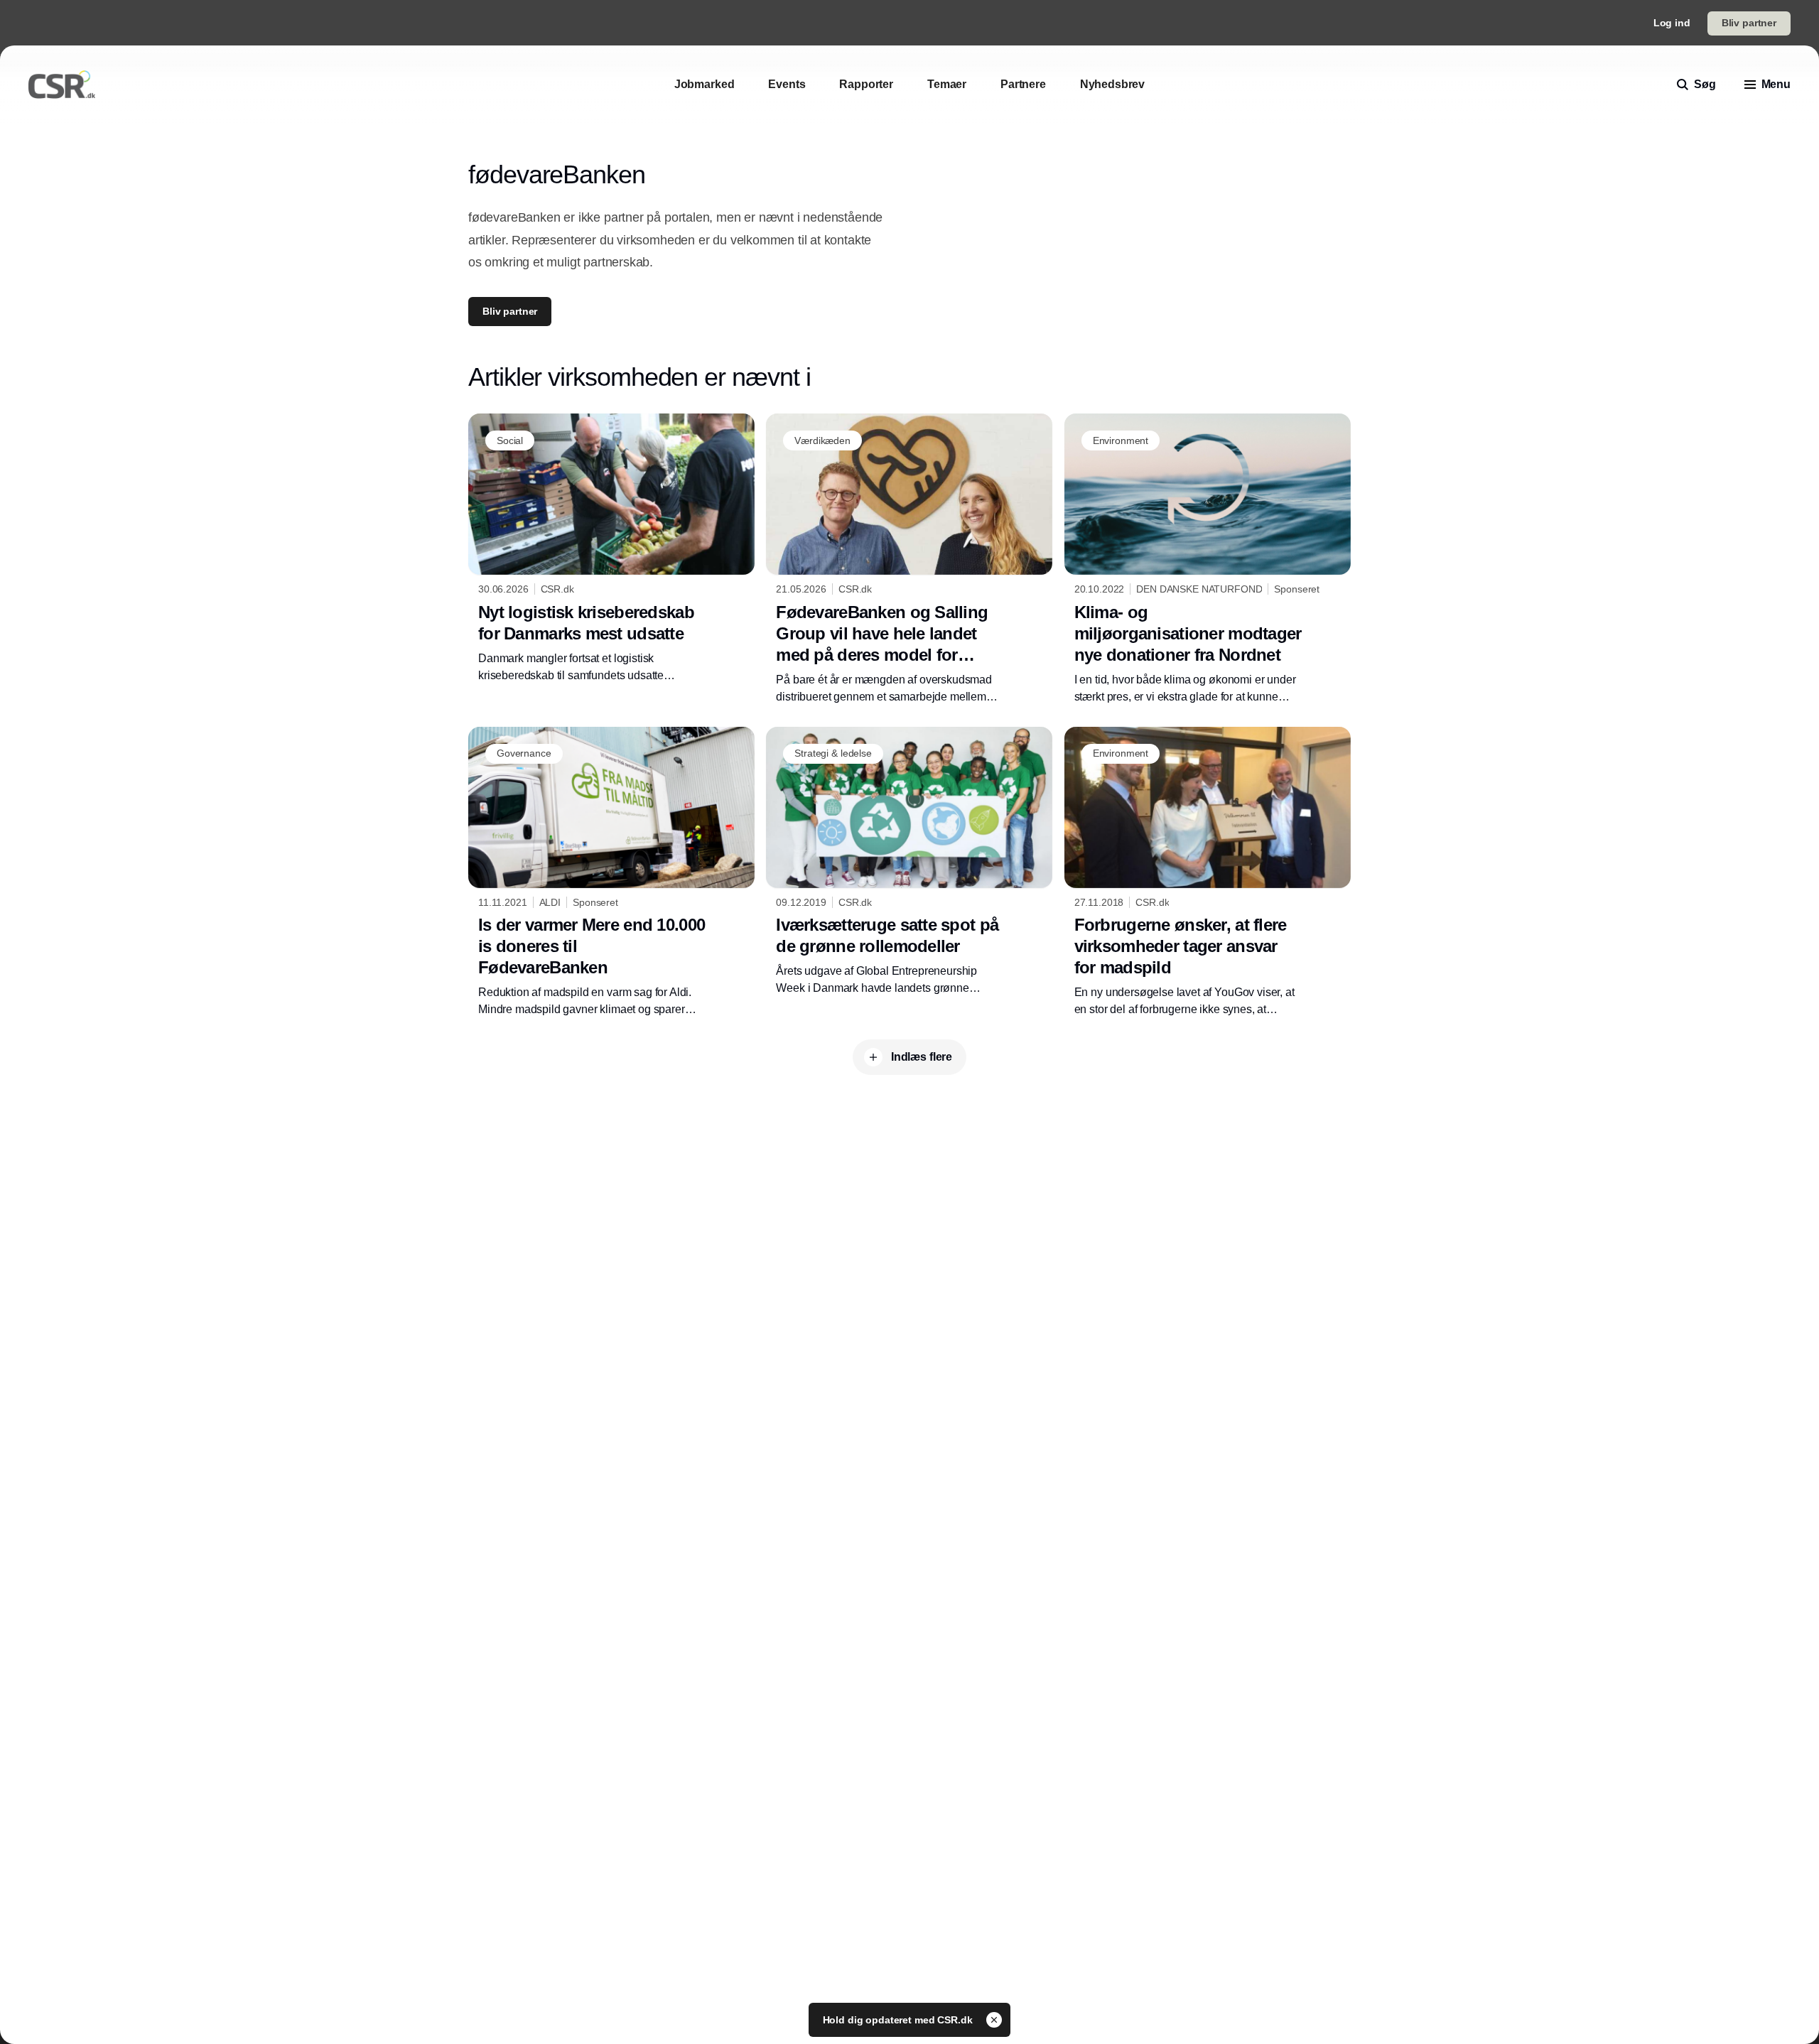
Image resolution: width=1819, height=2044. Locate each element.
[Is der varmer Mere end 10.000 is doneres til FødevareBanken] (611, 872)
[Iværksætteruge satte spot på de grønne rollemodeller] (909, 862)
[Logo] (62, 85)
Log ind (1672, 23)
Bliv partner (1749, 23)
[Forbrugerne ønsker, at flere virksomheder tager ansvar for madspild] (1208, 872)
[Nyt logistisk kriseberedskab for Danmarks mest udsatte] (611, 548)
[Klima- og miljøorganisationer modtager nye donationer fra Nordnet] (1208, 559)
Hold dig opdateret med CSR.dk (899, 2020)
